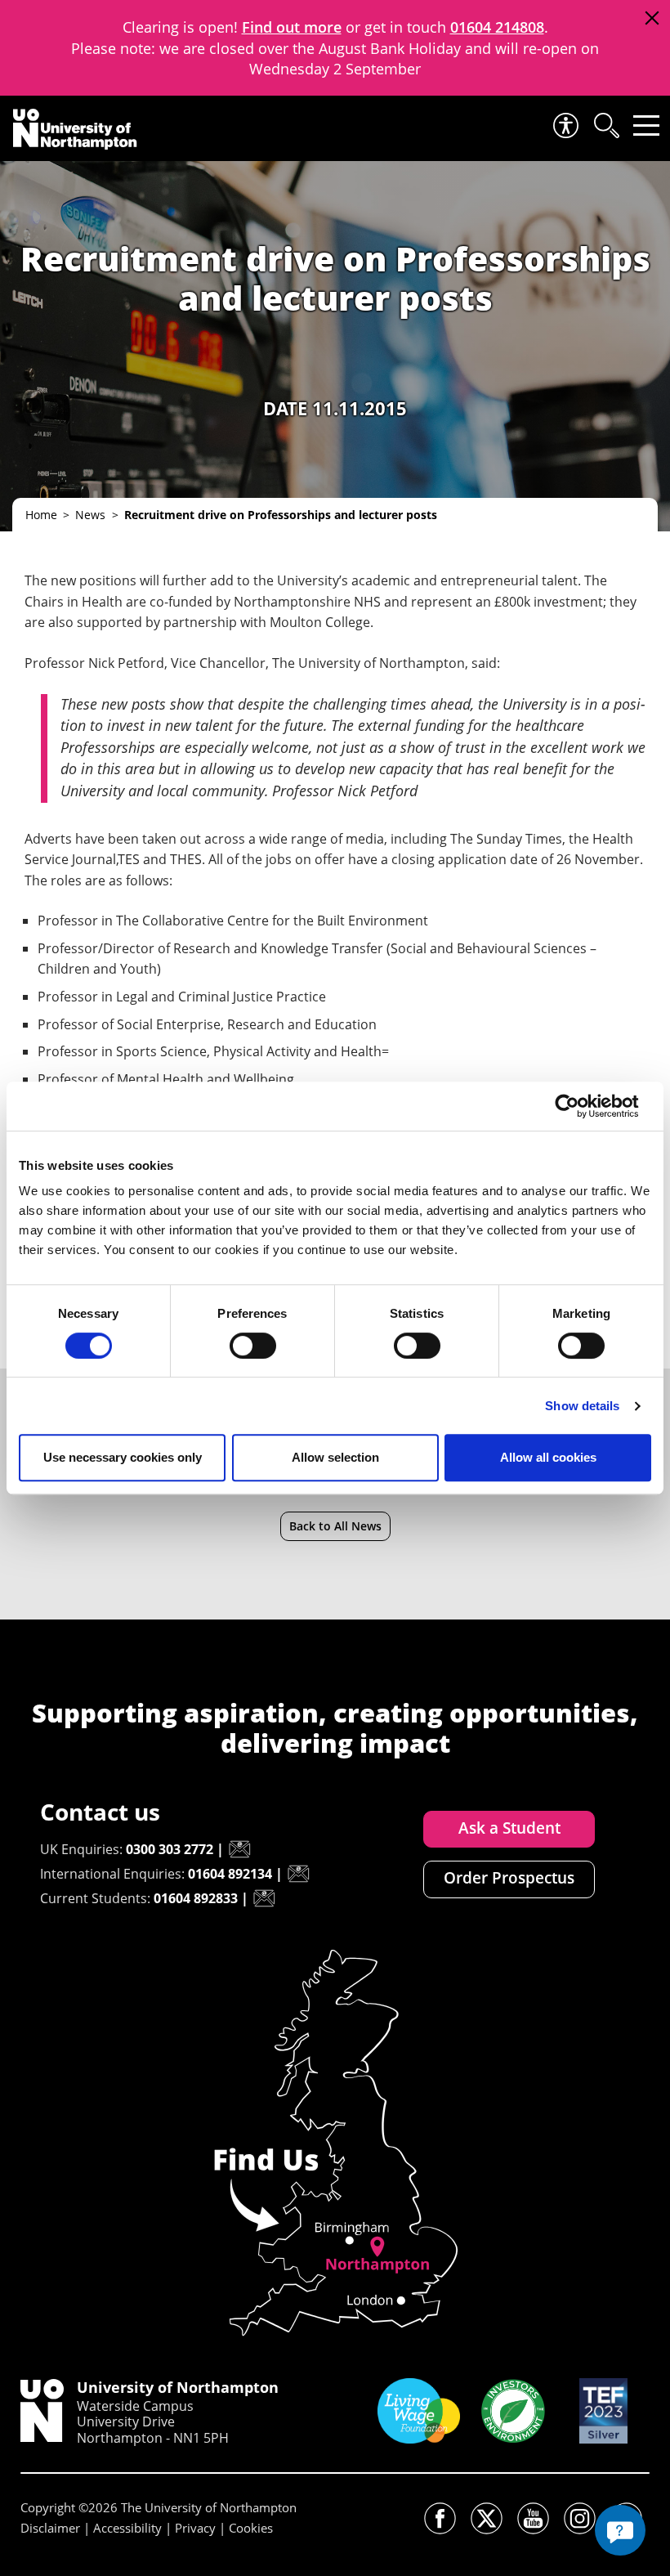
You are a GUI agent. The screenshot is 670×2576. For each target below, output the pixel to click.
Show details (582, 1406)
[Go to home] (75, 129)
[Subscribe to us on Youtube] (533, 2518)
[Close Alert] (652, 18)
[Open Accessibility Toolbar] (565, 125)
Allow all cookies (548, 1457)
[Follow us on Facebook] (440, 2518)
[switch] (253, 1346)
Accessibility (127, 2528)
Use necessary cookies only (123, 1457)
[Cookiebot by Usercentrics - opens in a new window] (580, 1106)
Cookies (251, 2528)
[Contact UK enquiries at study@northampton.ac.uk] (239, 1849)
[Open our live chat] (620, 2530)
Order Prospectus (509, 1878)
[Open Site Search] (605, 125)
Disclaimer (50, 2528)
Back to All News (335, 1526)
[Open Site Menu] (646, 125)
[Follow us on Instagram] (580, 2518)
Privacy (195, 2528)
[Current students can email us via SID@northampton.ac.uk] (264, 1898)
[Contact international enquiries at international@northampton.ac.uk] (298, 1874)
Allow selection (335, 1457)
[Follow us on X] (487, 2518)
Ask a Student (509, 1828)
